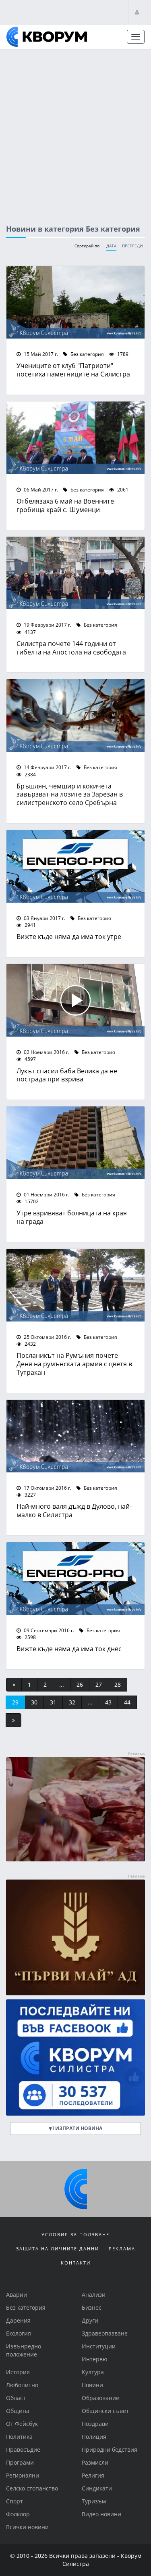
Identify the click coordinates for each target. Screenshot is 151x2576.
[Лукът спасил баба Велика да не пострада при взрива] (75, 1000)
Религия (93, 2475)
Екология (19, 2333)
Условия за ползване (75, 2234)
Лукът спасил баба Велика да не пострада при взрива (67, 1075)
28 (118, 1684)
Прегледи (132, 246)
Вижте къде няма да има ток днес (69, 1649)
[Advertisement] (75, 129)
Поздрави (95, 2424)
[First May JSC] (75, 1937)
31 (53, 1702)
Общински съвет (105, 2411)
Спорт (14, 2501)
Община (18, 2411)
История (18, 2372)
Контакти (76, 2263)
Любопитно (22, 2385)
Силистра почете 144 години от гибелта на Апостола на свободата (71, 648)
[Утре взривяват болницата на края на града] (75, 1143)
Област (16, 2398)
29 (15, 1702)
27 (99, 1684)
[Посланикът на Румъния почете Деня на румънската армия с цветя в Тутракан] (75, 1285)
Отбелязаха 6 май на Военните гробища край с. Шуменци (65, 505)
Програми (20, 2462)
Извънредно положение (24, 2350)
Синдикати (97, 2488)
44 (127, 1702)
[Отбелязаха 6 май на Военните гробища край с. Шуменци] (75, 438)
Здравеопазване (105, 2333)
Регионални (23, 2475)
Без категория (87, 354)
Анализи (94, 2295)
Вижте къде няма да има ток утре (69, 936)
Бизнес (92, 2307)
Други (90, 2320)
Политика (19, 2437)
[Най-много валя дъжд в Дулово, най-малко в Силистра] (75, 1436)
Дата (111, 246)
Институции (99, 2346)
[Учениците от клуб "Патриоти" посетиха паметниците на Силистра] (75, 302)
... (62, 1684)
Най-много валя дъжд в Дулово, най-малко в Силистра (74, 1510)
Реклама (122, 2249)
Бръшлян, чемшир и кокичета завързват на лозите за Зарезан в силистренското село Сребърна (70, 794)
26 (80, 1684)
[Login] (137, 12)
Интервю (95, 2359)
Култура (93, 2372)
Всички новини (27, 2527)
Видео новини (101, 2514)
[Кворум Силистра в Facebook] (75, 2057)
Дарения (18, 2320)
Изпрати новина (78, 2128)
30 (34, 1702)
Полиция (94, 2437)
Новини (92, 2385)
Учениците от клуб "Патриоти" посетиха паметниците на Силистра (73, 370)
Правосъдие (23, 2449)
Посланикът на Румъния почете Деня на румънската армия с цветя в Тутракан (74, 1364)
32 (72, 1702)
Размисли (95, 2462)
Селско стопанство (32, 2488)
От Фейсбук (22, 2424)
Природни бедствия (110, 2449)
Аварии (17, 2295)
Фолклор (18, 2514)
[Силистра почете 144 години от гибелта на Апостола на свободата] (75, 573)
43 (108, 1702)
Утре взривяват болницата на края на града (72, 1217)
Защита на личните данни (58, 2249)
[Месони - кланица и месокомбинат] (75, 1859)
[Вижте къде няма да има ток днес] (75, 1579)
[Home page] (47, 37)
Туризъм (94, 2501)
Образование (100, 2398)
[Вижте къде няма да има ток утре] (75, 866)
